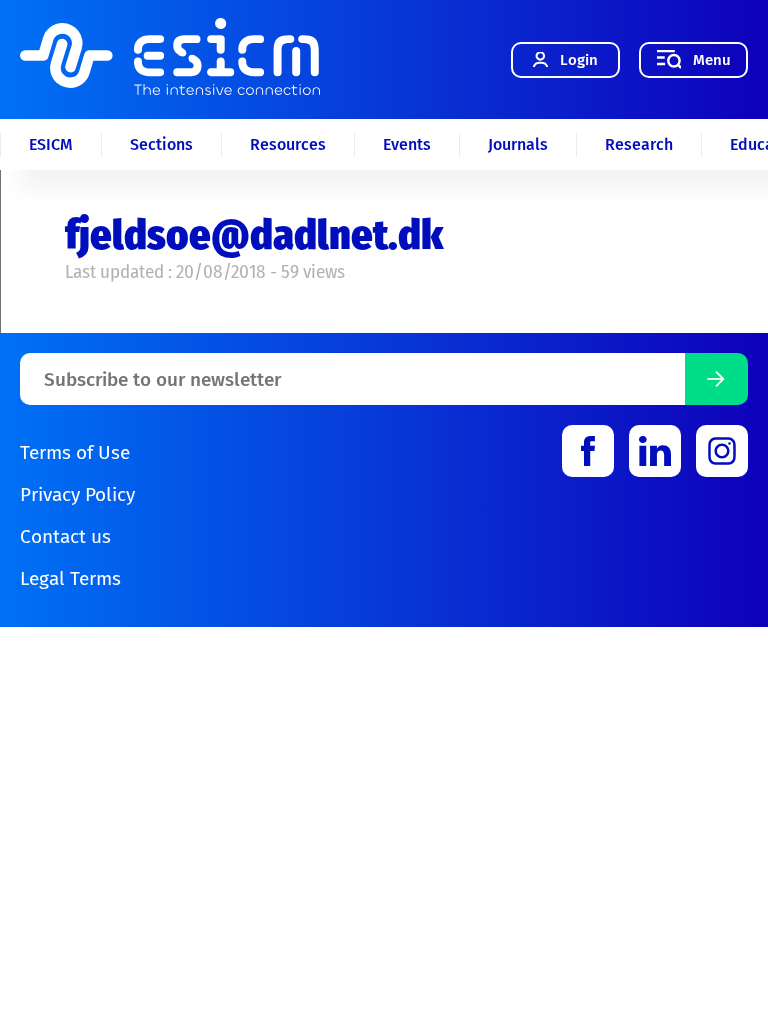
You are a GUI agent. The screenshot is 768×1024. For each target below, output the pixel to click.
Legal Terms (70, 578)
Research (639, 144)
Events (407, 144)
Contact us (65, 536)
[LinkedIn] (655, 451)
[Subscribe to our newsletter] (716, 379)
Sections (161, 144)
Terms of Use (75, 452)
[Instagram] (722, 451)
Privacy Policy (77, 494)
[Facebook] (588, 451)
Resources (288, 144)
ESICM (51, 144)
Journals (518, 144)
